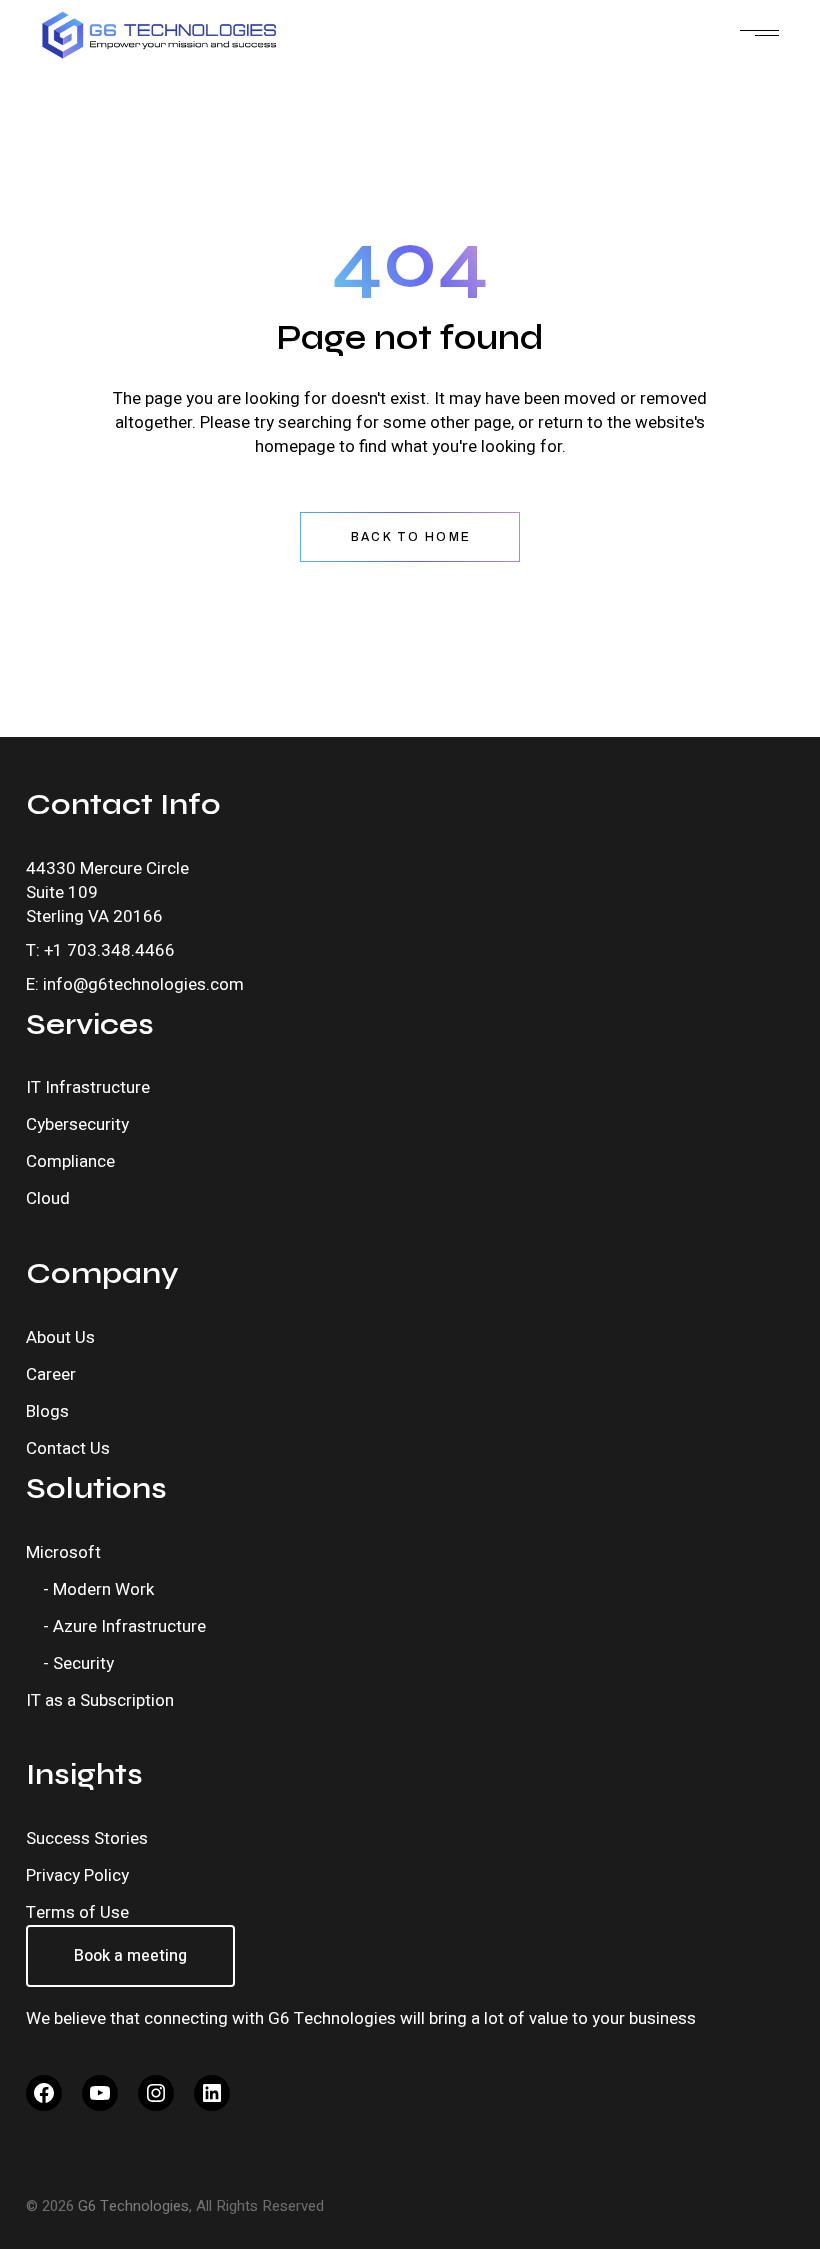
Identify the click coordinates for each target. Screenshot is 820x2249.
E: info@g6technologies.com (135, 984)
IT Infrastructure (88, 1087)
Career (51, 1374)
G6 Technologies (133, 2206)
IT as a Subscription (100, 1700)
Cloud (48, 1198)
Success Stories (87, 1838)
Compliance (70, 1161)
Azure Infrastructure (129, 1626)
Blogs (47, 1411)
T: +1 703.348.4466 (100, 950)
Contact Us (68, 1448)
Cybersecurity (77, 1124)
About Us (60, 1337)
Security (83, 1663)
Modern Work (103, 1589)
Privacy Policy (77, 1875)
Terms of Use (77, 1912)
